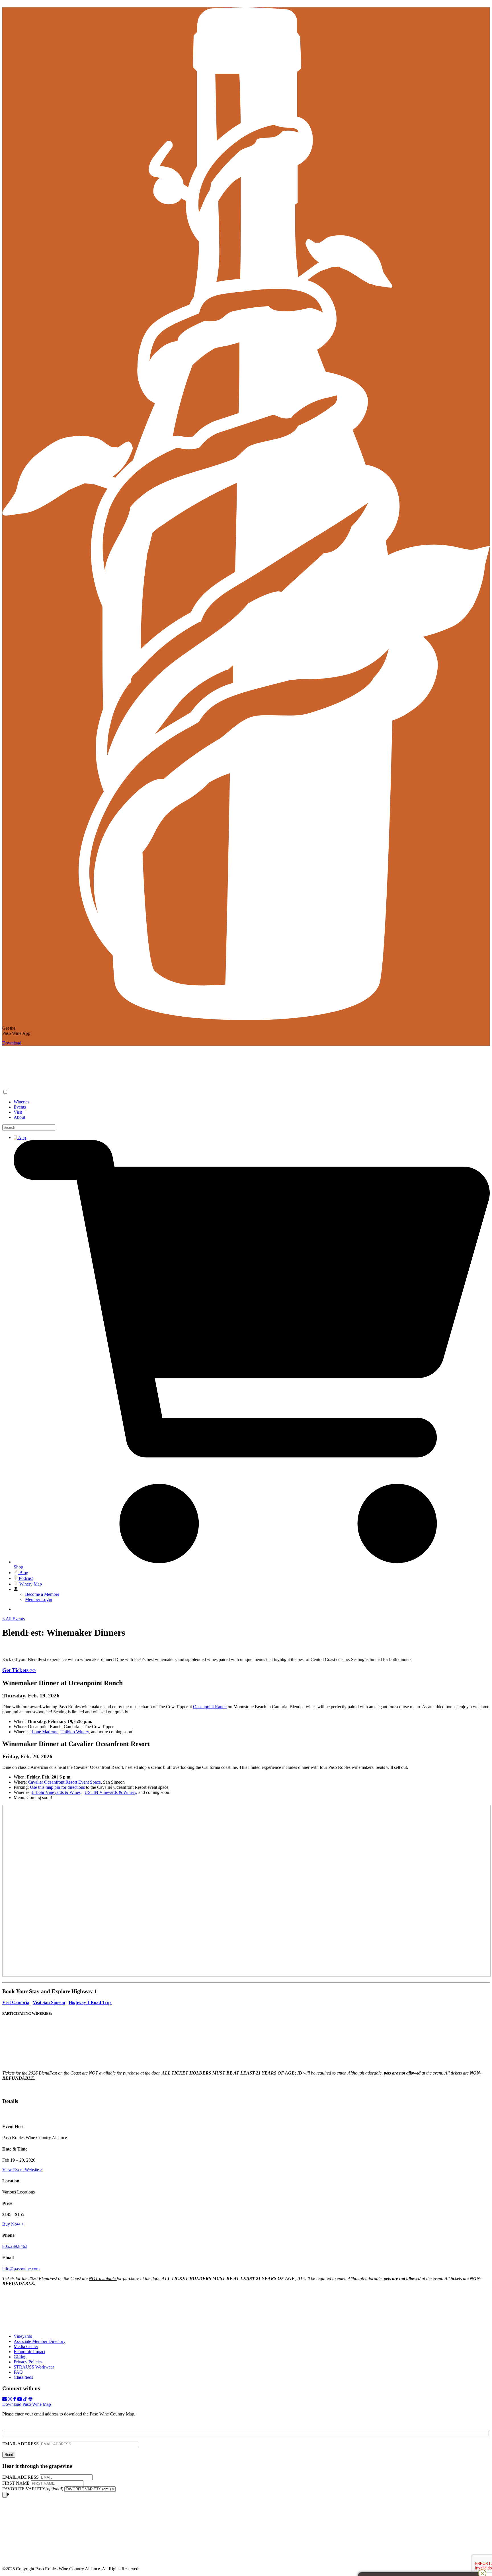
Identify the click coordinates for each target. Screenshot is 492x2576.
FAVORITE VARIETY (33, 2489)
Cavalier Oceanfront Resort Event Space (64, 1782)
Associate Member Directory (40, 2341)
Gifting (20, 2357)
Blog (23, 1573)
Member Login (39, 1599)
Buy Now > (13, 2224)
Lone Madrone (45, 1732)
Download (12, 1043)
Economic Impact (29, 2352)
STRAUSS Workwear (34, 2367)
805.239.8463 (15, 2246)
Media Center (26, 2346)
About (19, 1117)
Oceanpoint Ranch (210, 1707)
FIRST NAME (16, 2483)
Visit (18, 1112)
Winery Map (30, 1584)
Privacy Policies (28, 2362)
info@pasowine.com (21, 2269)
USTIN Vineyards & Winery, (111, 1792)
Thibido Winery (75, 1732)
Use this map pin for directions (57, 1787)
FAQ (18, 2372)
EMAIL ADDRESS (21, 2444)
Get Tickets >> (19, 1670)
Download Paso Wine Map (27, 2404)
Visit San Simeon (49, 2002)
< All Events (14, 1619)
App (21, 1137)
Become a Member (42, 1594)
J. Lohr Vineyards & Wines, (57, 1792)
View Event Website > (22, 2170)
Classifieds (23, 2377)
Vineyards (23, 2336)
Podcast (25, 1578)
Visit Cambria (16, 2002)
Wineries (21, 1102)
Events (20, 1107)
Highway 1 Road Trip (90, 2002)
